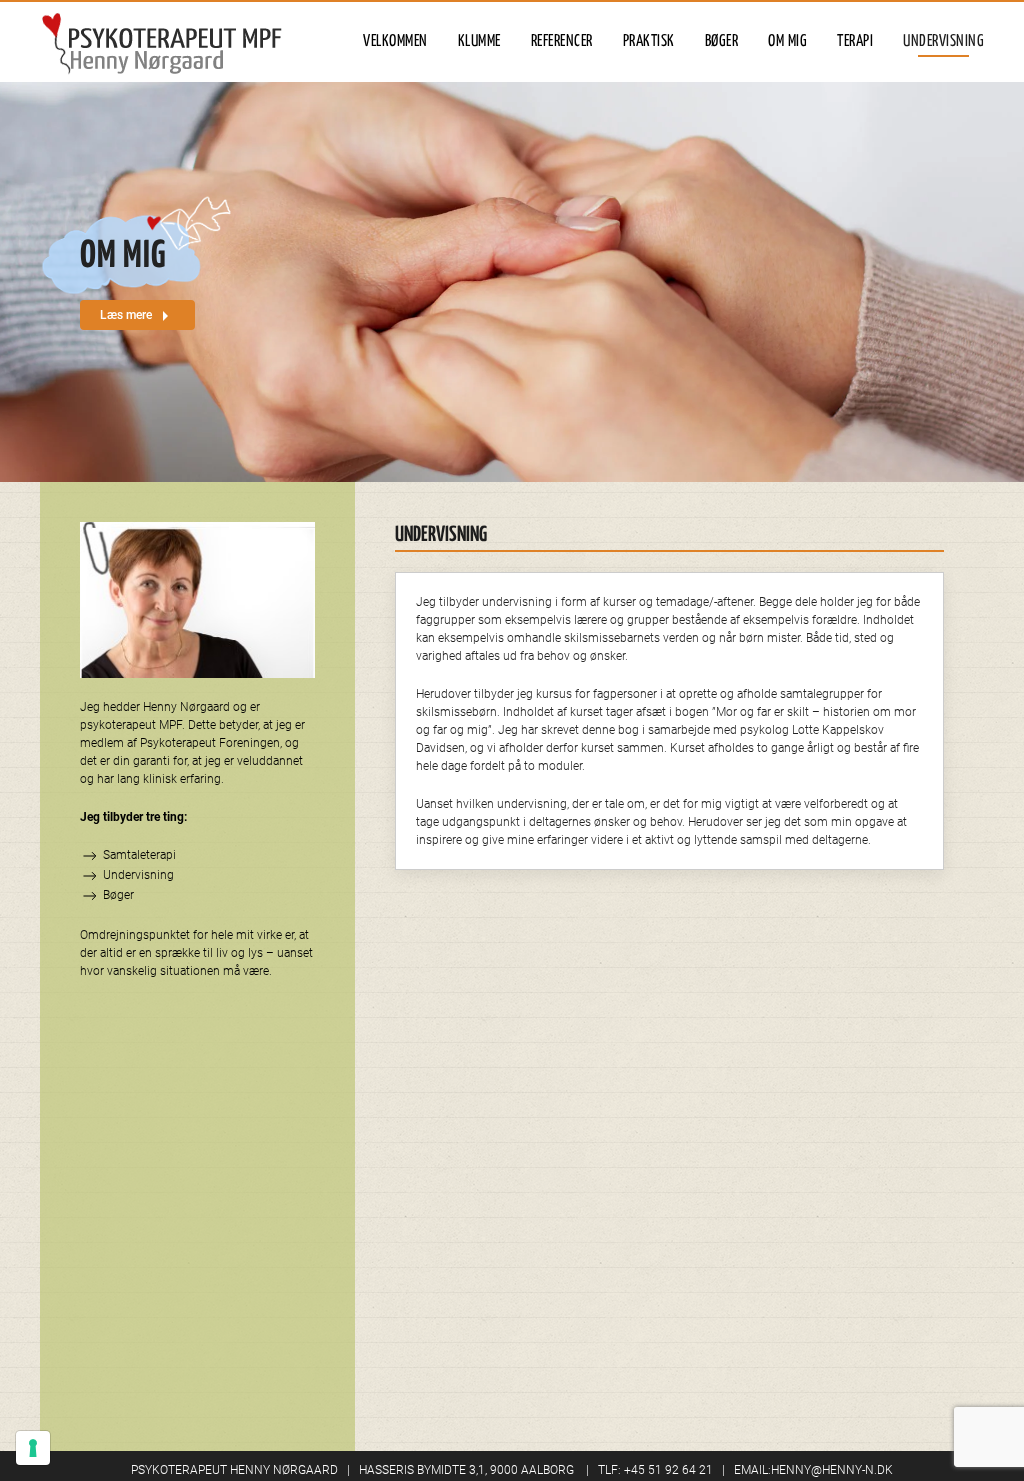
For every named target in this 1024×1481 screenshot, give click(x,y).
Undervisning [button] (943, 41)
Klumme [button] (479, 41)
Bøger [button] (722, 41)
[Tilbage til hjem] (162, 42)
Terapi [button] (855, 41)
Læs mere (127, 315)
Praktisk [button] (649, 41)
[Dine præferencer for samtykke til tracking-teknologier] (33, 1448)
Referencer (562, 41)
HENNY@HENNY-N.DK (832, 1470)
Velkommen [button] (395, 41)
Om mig (787, 41)
